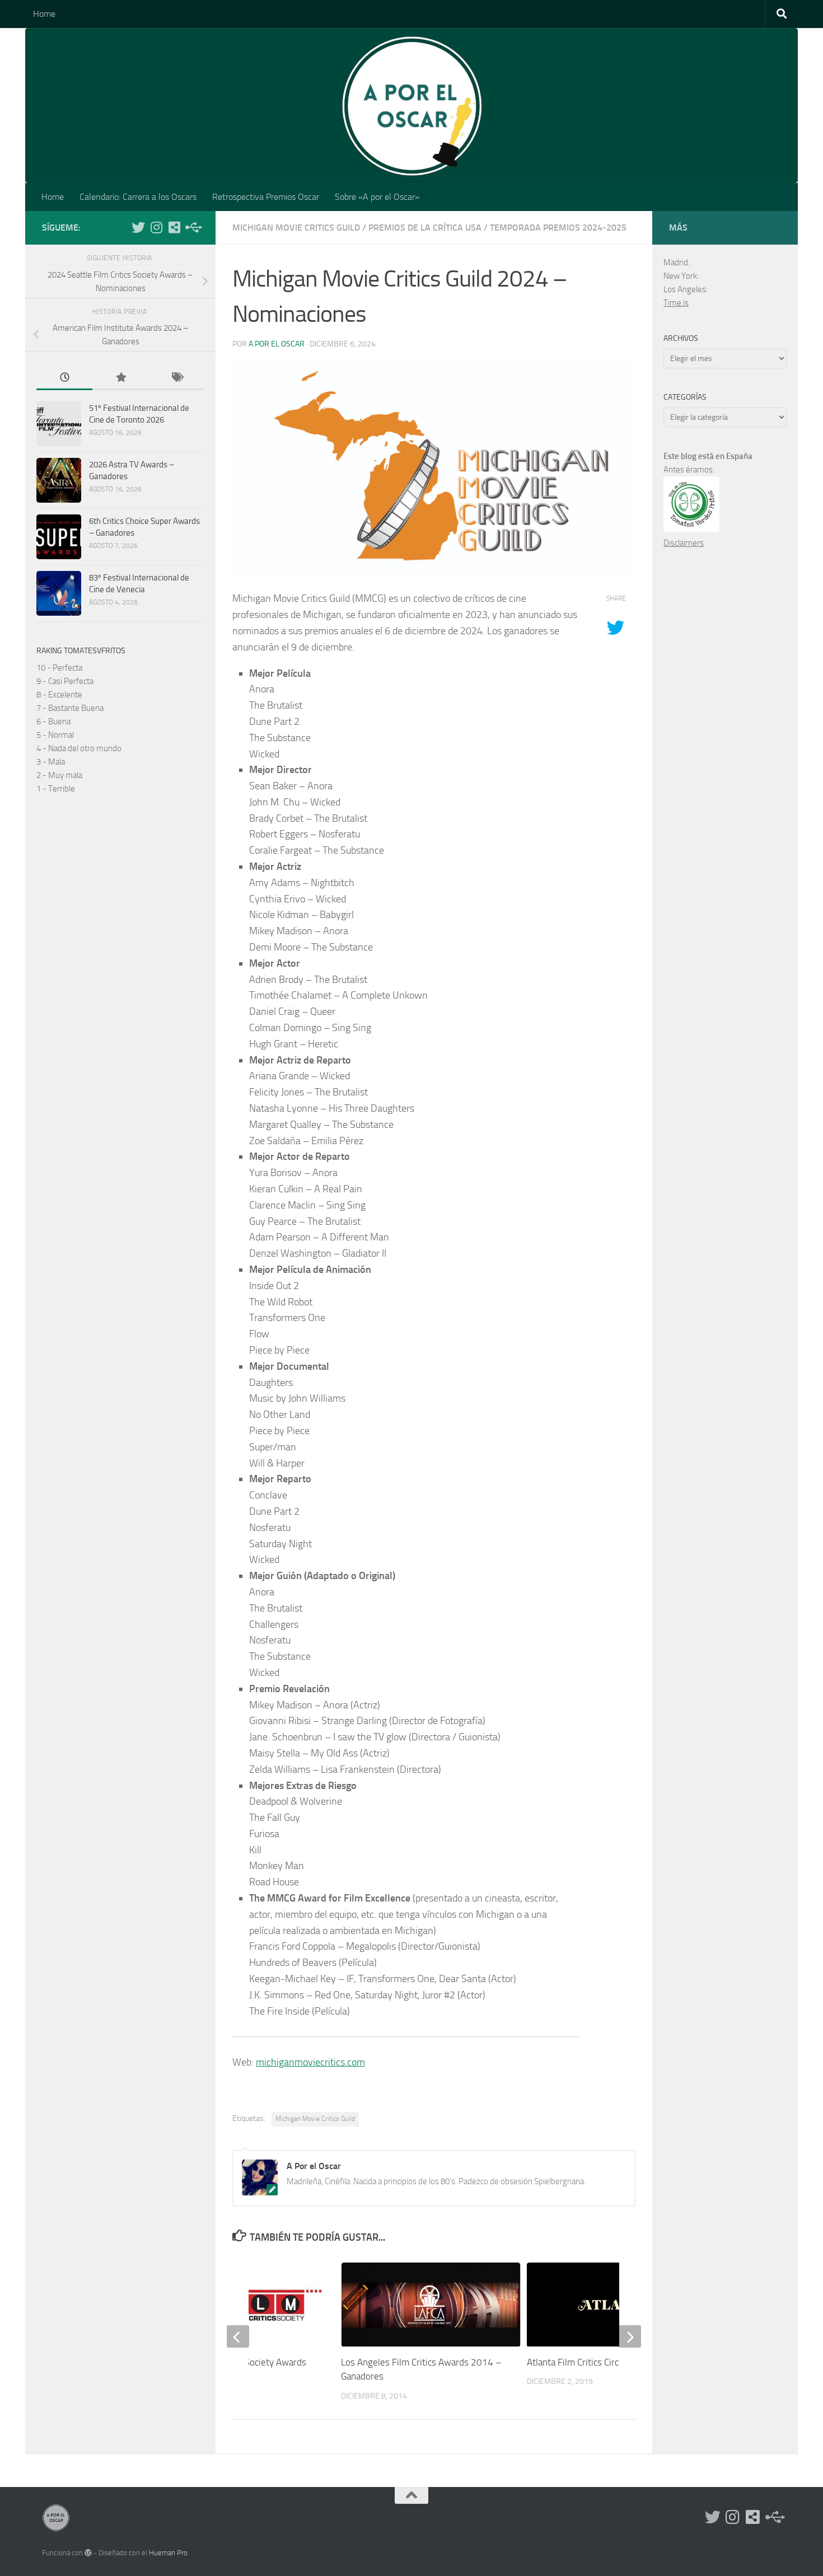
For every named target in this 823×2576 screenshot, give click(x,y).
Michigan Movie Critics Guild (296, 228)
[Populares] (120, 378)
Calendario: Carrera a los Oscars (138, 197)
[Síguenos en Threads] (192, 227)
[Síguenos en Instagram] (156, 227)
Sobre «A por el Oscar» (377, 197)
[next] (630, 2336)
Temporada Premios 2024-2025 (558, 228)
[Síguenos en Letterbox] (174, 227)
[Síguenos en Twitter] (138, 227)
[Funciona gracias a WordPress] (88, 2553)
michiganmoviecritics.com (310, 2062)
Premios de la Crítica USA (425, 228)
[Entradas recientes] (64, 378)
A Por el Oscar (277, 344)
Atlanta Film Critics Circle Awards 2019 (605, 2362)
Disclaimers (684, 543)
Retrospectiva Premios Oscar (266, 197)
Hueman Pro (168, 2553)
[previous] (238, 2336)
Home (44, 14)
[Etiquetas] (176, 378)
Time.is (676, 303)
